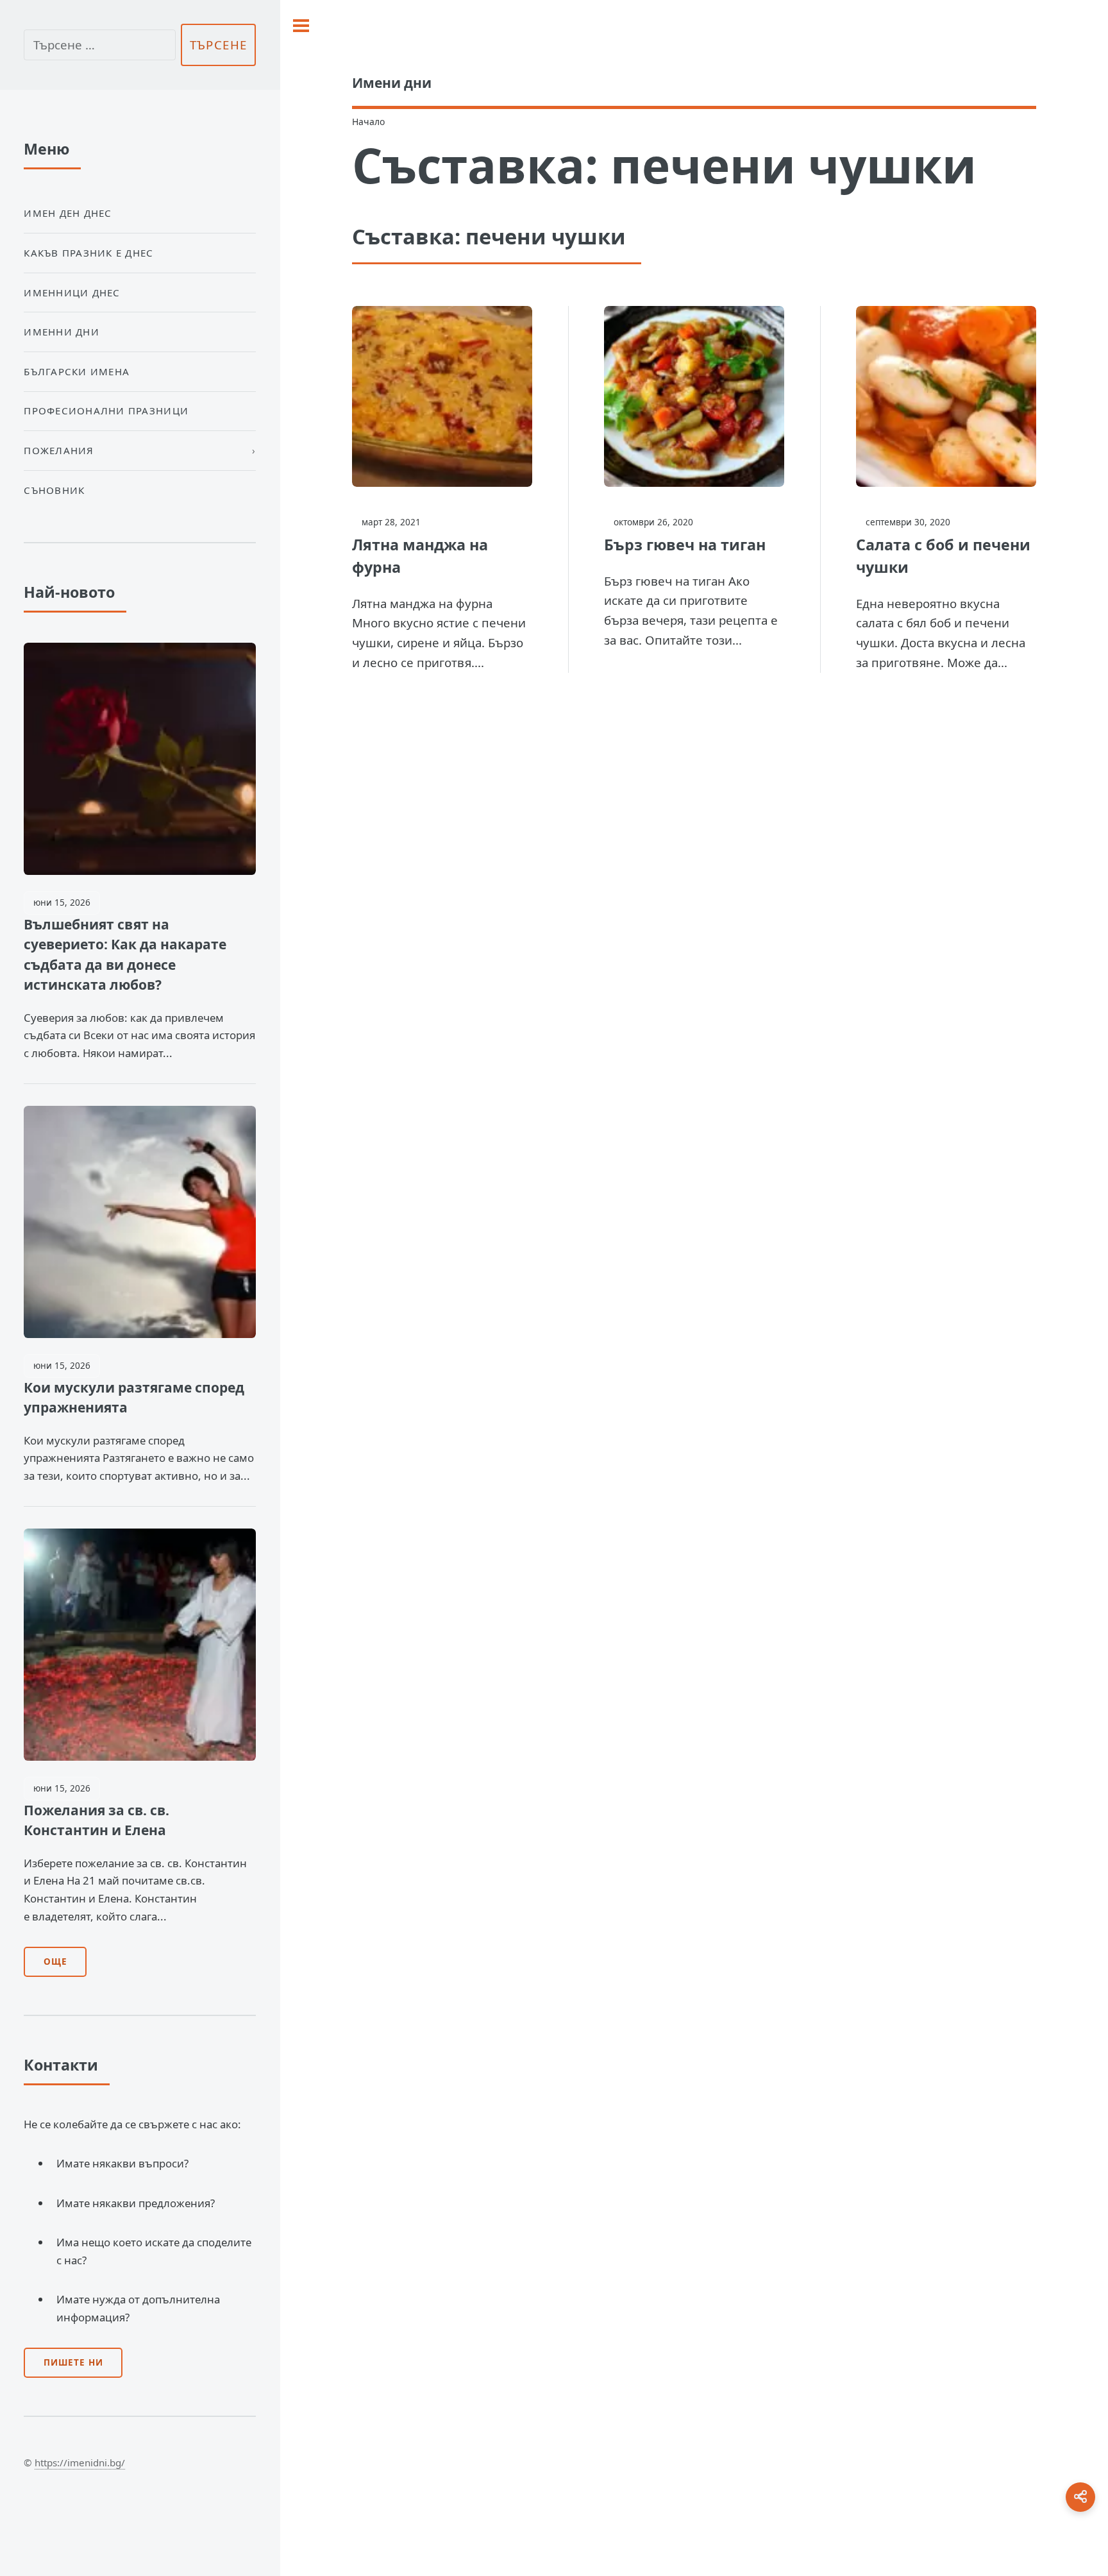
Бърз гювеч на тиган (685, 545)
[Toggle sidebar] (301, 26)
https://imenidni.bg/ (80, 2462)
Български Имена (77, 371)
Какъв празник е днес (88, 253)
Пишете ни (73, 2362)
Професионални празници (106, 411)
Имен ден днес (68, 213)
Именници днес (72, 292)
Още (55, 1962)
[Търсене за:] (99, 45)
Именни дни (62, 332)
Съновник (54, 490)
